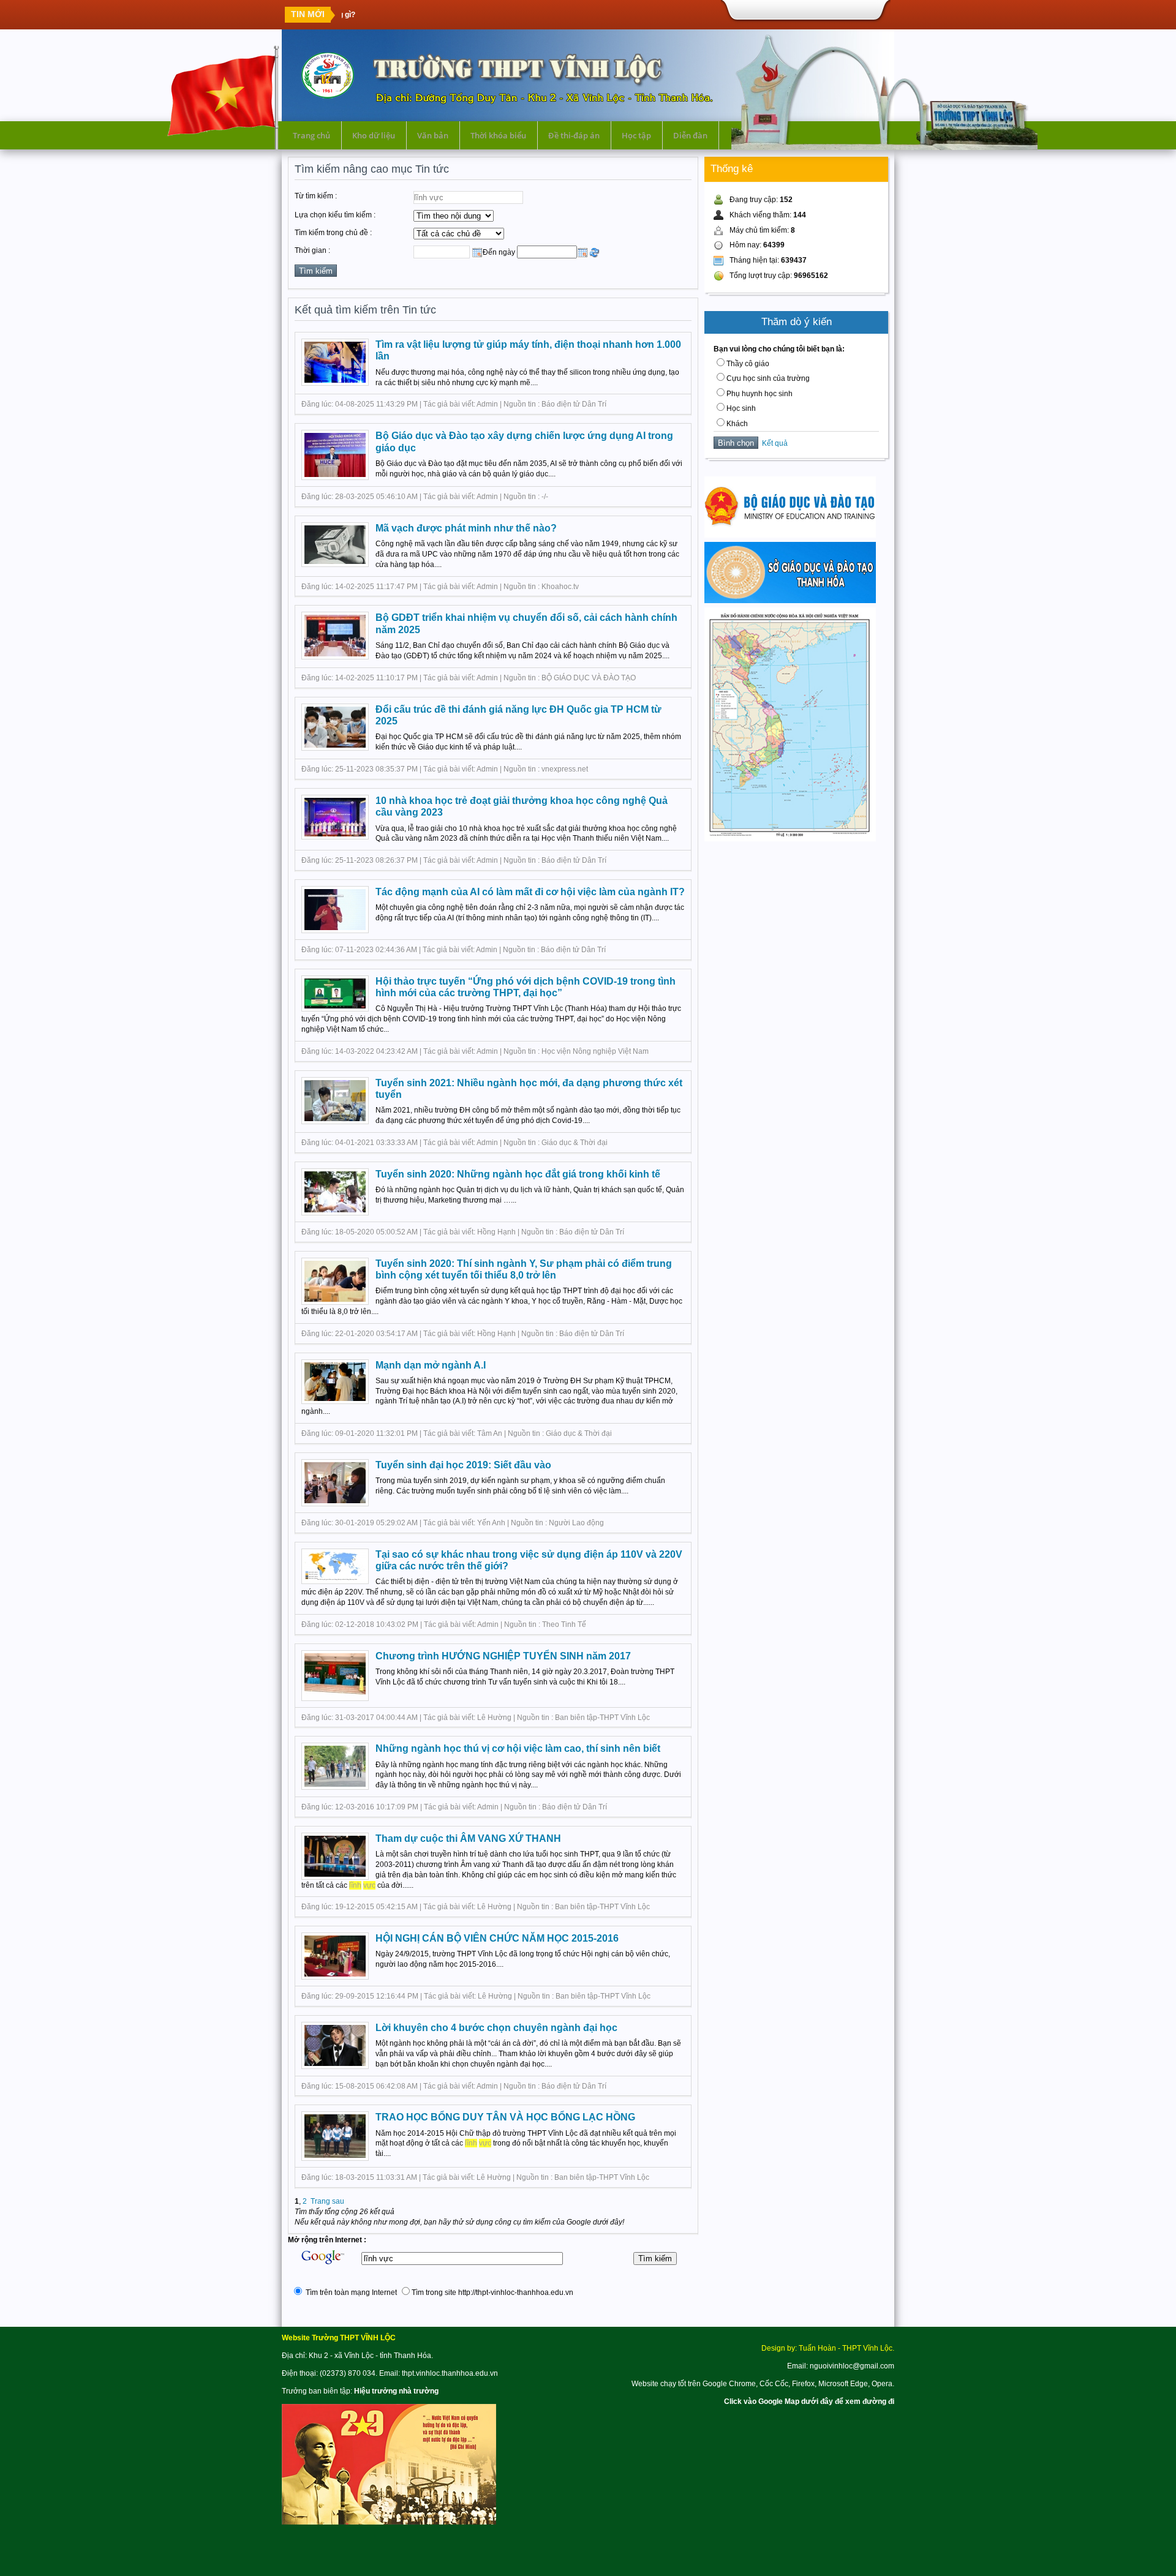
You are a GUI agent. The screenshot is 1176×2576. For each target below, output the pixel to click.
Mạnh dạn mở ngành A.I (431, 1365)
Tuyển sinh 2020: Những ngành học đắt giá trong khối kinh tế (518, 1174)
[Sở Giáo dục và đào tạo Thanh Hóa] (790, 601)
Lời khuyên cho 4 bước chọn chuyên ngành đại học (496, 2028)
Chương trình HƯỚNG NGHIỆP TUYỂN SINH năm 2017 (503, 1656)
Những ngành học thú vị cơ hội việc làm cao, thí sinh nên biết (518, 1748)
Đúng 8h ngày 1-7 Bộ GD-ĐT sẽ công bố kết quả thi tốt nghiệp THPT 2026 (473, 15)
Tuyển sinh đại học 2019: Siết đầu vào (463, 1465)
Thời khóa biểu (498, 135)
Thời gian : (312, 250)
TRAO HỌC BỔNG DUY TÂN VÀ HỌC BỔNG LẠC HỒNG (505, 2117)
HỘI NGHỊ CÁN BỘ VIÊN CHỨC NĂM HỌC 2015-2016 (497, 1938)
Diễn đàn (690, 135)
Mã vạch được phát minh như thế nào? (466, 528)
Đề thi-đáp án (574, 135)
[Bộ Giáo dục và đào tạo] (790, 535)
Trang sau (327, 2201)
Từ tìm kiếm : (316, 196)
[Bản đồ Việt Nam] (790, 839)
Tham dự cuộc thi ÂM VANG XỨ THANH (468, 1838)
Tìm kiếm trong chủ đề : (333, 233)
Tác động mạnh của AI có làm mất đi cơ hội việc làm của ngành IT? (530, 892)
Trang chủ (311, 135)
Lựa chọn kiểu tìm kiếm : (335, 215)
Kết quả (773, 443)
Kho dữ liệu (374, 135)
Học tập (636, 135)
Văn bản (433, 135)
